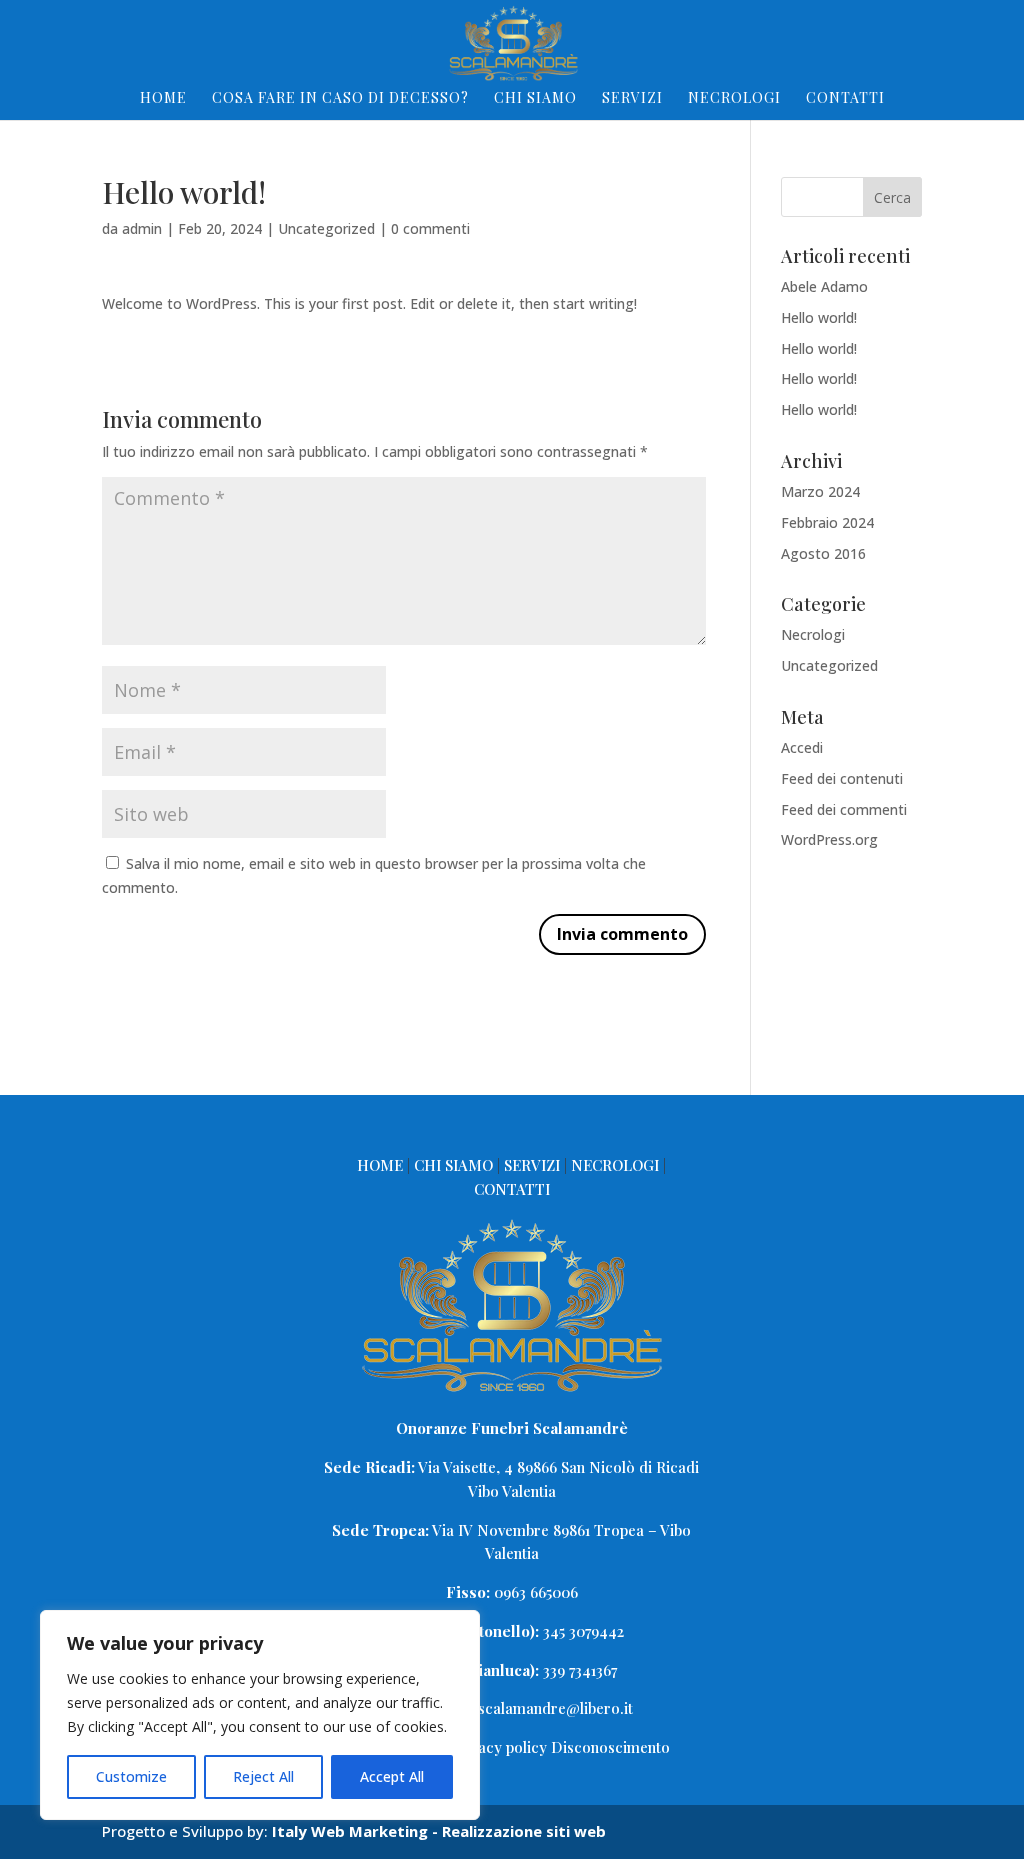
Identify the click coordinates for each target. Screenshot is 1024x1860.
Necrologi (813, 634)
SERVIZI (632, 99)
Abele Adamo (824, 286)
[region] (260, 1715)
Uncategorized (326, 228)
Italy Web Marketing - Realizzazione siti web (439, 1831)
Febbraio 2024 (827, 522)
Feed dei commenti (844, 809)
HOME (163, 99)
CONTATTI (845, 99)
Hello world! (819, 317)
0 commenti (430, 228)
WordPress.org (829, 839)
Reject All (263, 1776)
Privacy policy (501, 1747)
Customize (131, 1776)
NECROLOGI (734, 99)
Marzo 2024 (820, 491)
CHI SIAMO (535, 99)
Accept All (392, 1776)
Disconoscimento (610, 1747)
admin (142, 228)
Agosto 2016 (823, 553)
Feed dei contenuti (842, 778)
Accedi (802, 747)
